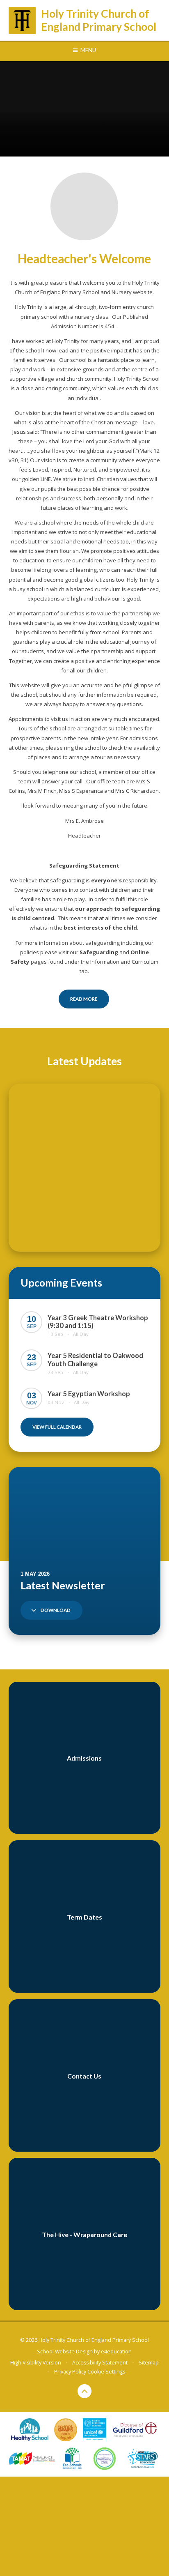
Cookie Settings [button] (106, 2372)
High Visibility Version (36, 2363)
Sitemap (149, 2363)
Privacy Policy (70, 2372)
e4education (116, 2352)
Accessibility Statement (100, 2363)
